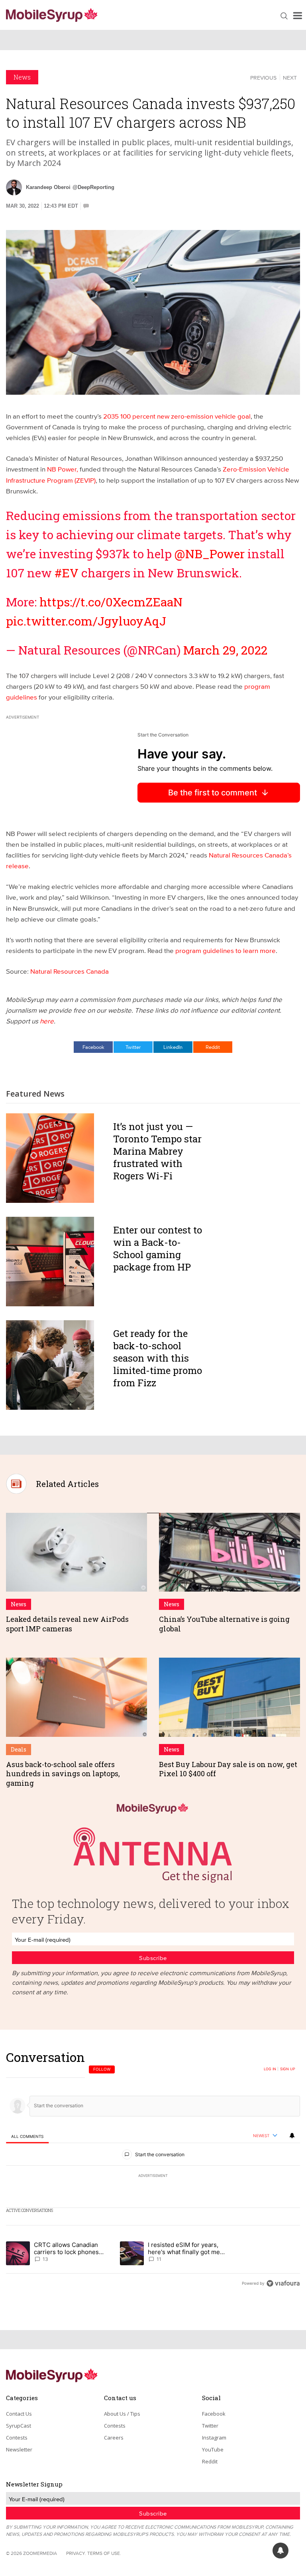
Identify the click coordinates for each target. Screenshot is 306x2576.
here (47, 1021)
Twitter (133, 1047)
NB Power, (63, 469)
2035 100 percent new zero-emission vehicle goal (177, 416)
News (22, 77)
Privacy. (76, 2553)
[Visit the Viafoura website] (283, 2283)
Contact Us (19, 2414)
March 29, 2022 (225, 650)
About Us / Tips (122, 2414)
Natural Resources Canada (70, 971)
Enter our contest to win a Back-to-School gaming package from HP (158, 1249)
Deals (19, 1749)
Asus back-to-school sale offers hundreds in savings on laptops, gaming (63, 1774)
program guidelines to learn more (226, 950)
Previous (263, 78)
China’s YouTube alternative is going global (224, 1624)
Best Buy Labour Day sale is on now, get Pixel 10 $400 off (228, 1769)
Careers (114, 2438)
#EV (67, 573)
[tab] (27, 2136)
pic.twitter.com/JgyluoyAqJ (86, 621)
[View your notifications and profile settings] (292, 2136)
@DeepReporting (93, 187)
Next (290, 78)
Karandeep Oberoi (48, 187)
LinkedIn (173, 1047)
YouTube (213, 2449)
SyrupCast (19, 2426)
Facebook (93, 1047)
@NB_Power (210, 554)
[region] (153, 2170)
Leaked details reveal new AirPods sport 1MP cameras (67, 1624)
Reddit (213, 1047)
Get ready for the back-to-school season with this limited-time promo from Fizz (158, 1358)
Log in (270, 2069)
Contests (17, 2438)
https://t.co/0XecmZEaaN (111, 602)
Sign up (288, 2069)
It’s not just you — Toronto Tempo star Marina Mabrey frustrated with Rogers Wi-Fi (157, 1151)
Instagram (214, 2438)
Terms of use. (104, 2553)
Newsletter (19, 2449)
